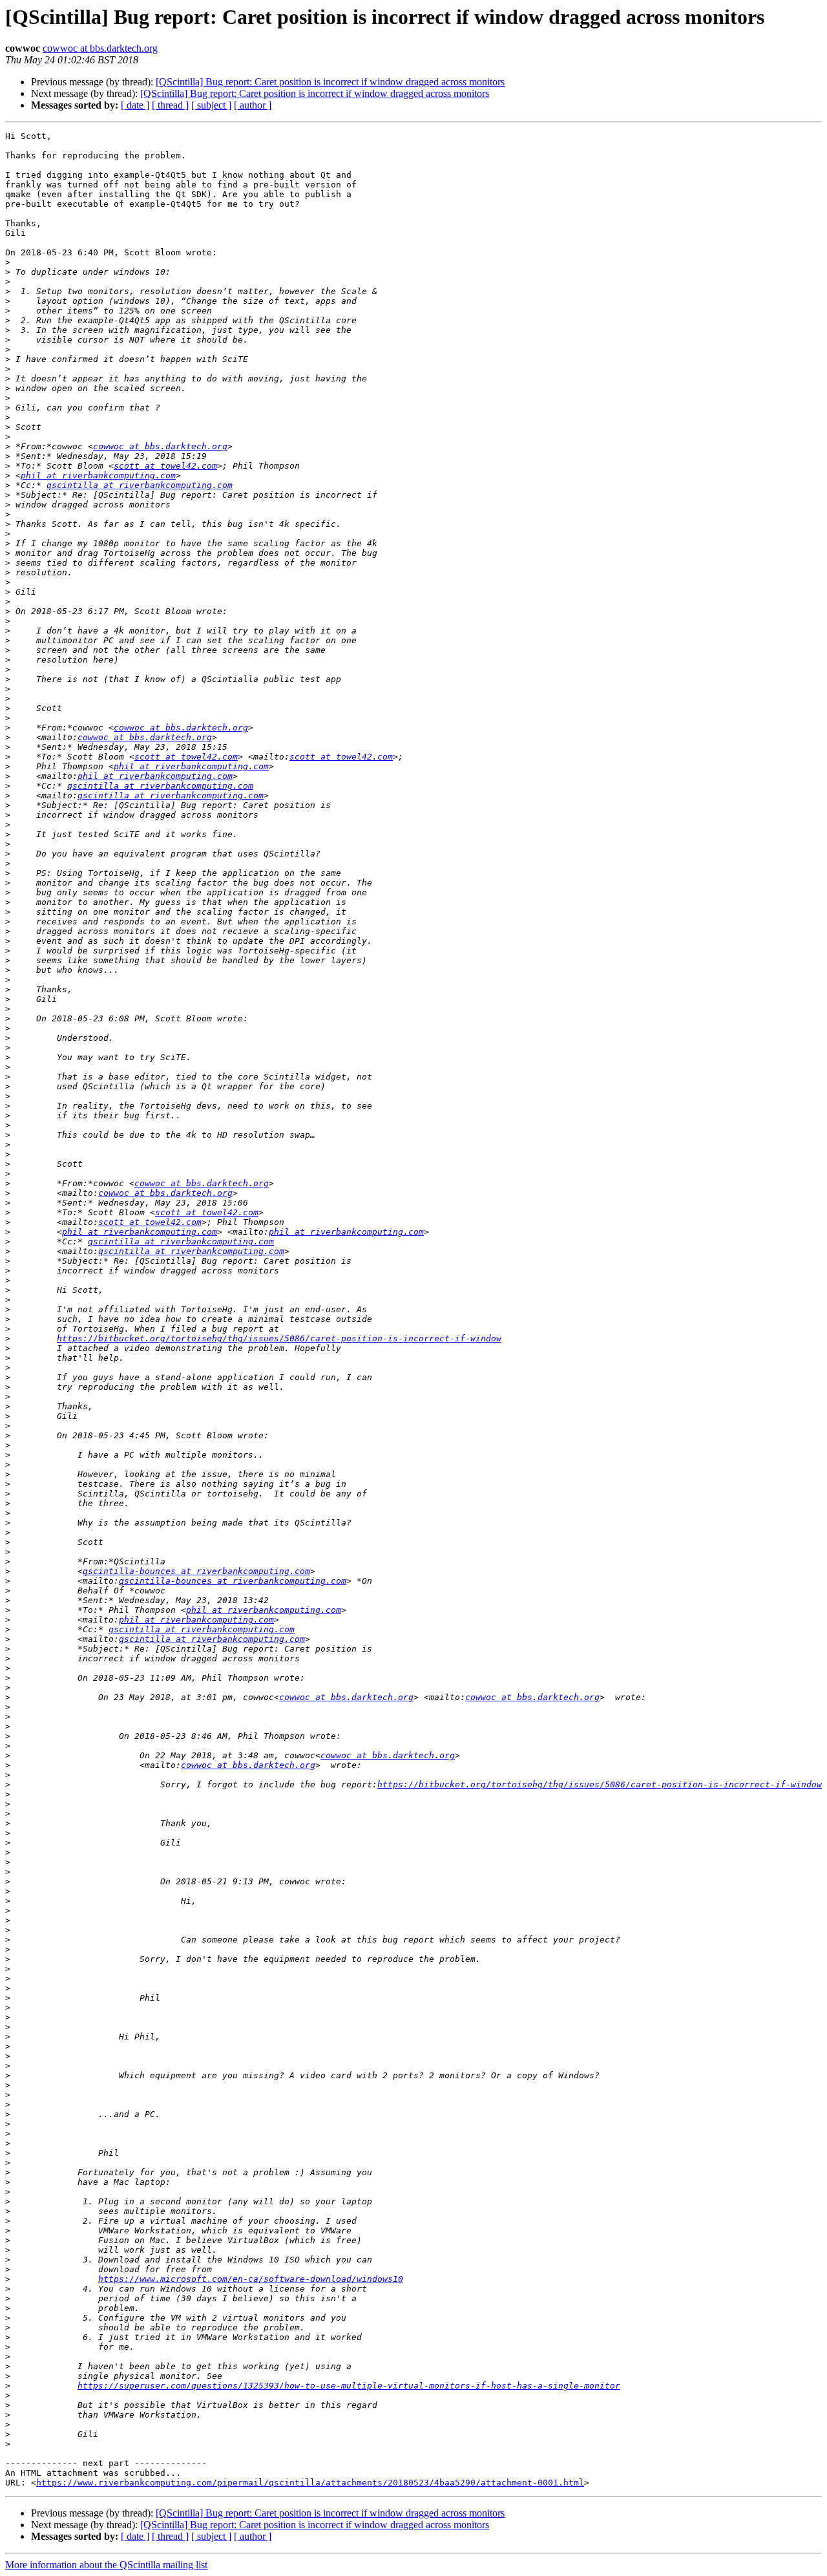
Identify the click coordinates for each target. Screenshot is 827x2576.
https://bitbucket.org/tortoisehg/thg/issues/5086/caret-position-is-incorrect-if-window (279, 1338)
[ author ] (253, 105)
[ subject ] (211, 105)
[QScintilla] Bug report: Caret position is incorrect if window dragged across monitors (330, 82)
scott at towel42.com (165, 466)
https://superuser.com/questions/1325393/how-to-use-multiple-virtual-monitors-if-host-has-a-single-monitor (349, 2386)
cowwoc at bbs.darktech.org (100, 48)
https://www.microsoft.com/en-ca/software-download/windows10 (251, 2279)
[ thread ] (170, 105)
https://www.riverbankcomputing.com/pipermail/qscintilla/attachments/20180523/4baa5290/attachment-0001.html (310, 2483)
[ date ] (135, 105)
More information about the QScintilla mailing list (106, 2565)
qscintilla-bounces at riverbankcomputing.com (196, 1571)
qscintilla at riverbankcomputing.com (140, 485)
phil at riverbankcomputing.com (98, 475)
